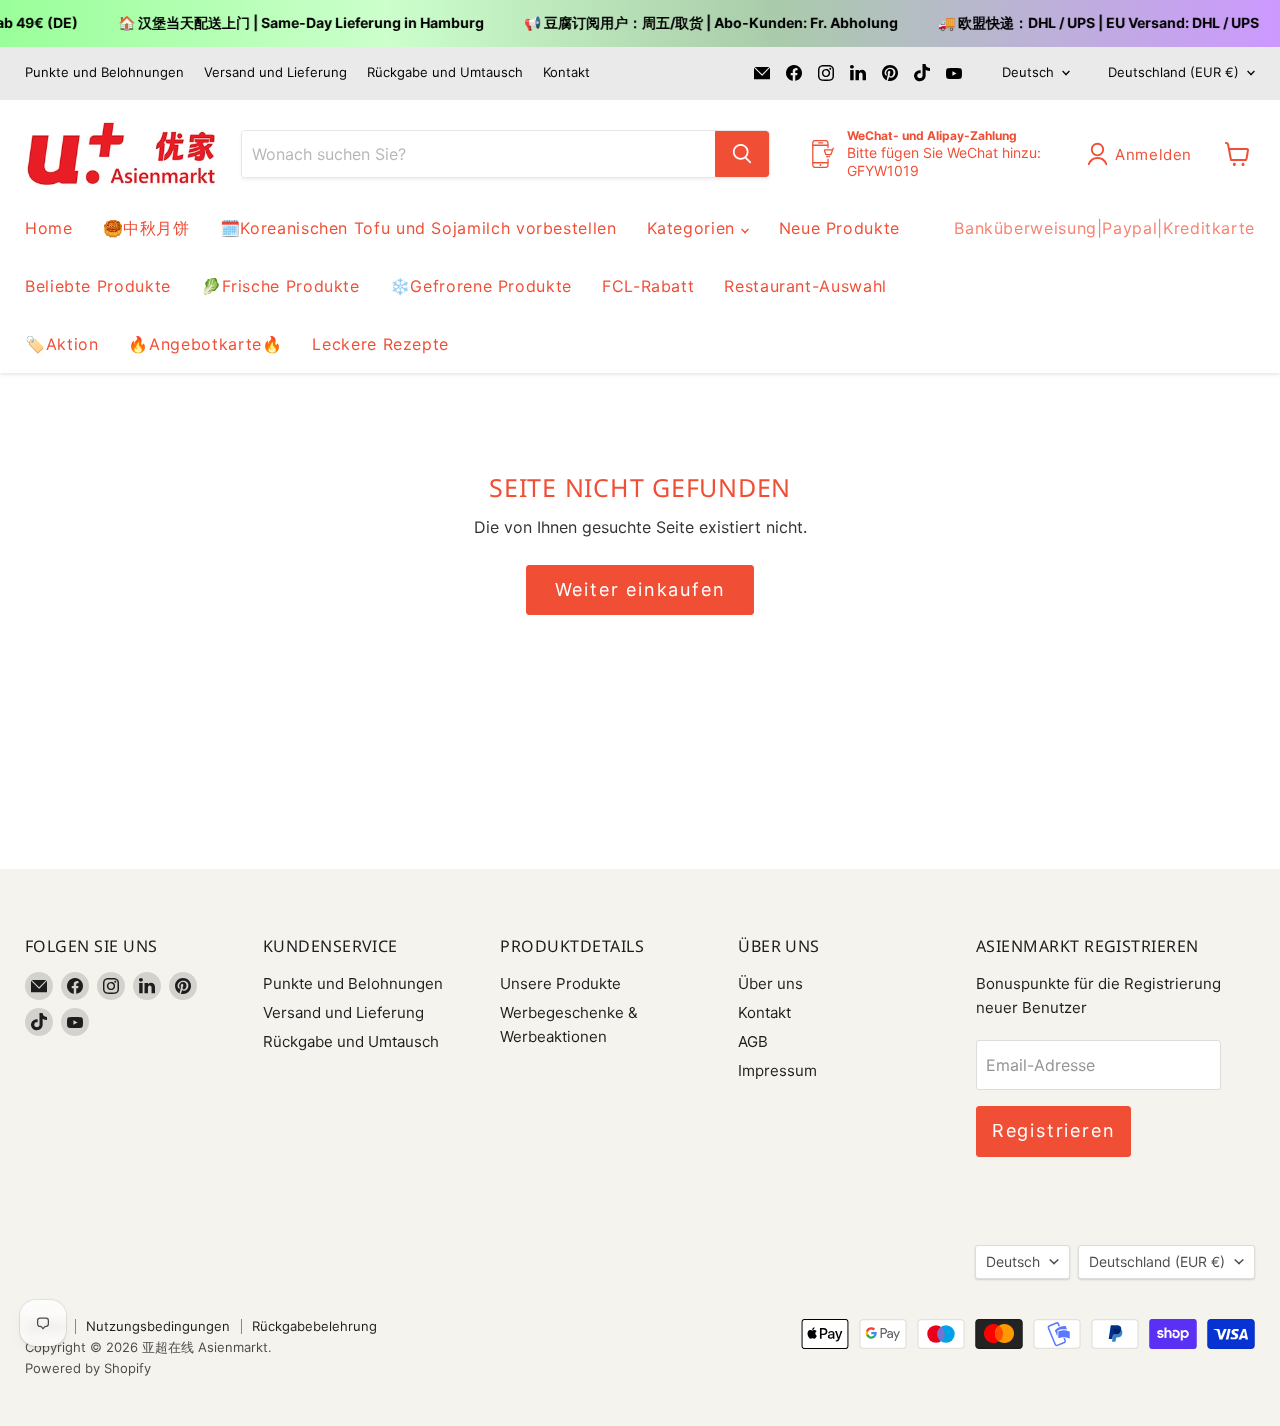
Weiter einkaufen (640, 589)
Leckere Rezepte (380, 344)
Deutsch (1028, 72)
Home (49, 228)
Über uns (770, 983)
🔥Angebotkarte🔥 (205, 344)
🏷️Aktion (61, 344)
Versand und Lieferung (275, 72)
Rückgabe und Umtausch (445, 72)
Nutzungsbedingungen (158, 1326)
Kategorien (694, 228)
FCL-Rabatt (648, 286)
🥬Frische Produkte (280, 286)
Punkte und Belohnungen (104, 72)
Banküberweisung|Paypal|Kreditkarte (1104, 228)
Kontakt (566, 72)
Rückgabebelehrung (314, 1326)
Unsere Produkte (560, 983)
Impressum (777, 1070)
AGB (753, 1041)
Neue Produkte (839, 228)
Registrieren (1054, 1130)
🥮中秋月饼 (146, 228)
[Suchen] (742, 154)
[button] (1143, 154)
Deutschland (1173, 72)
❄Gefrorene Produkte (481, 286)
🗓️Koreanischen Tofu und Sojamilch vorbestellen (418, 228)
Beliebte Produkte (98, 286)
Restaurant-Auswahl (805, 286)
